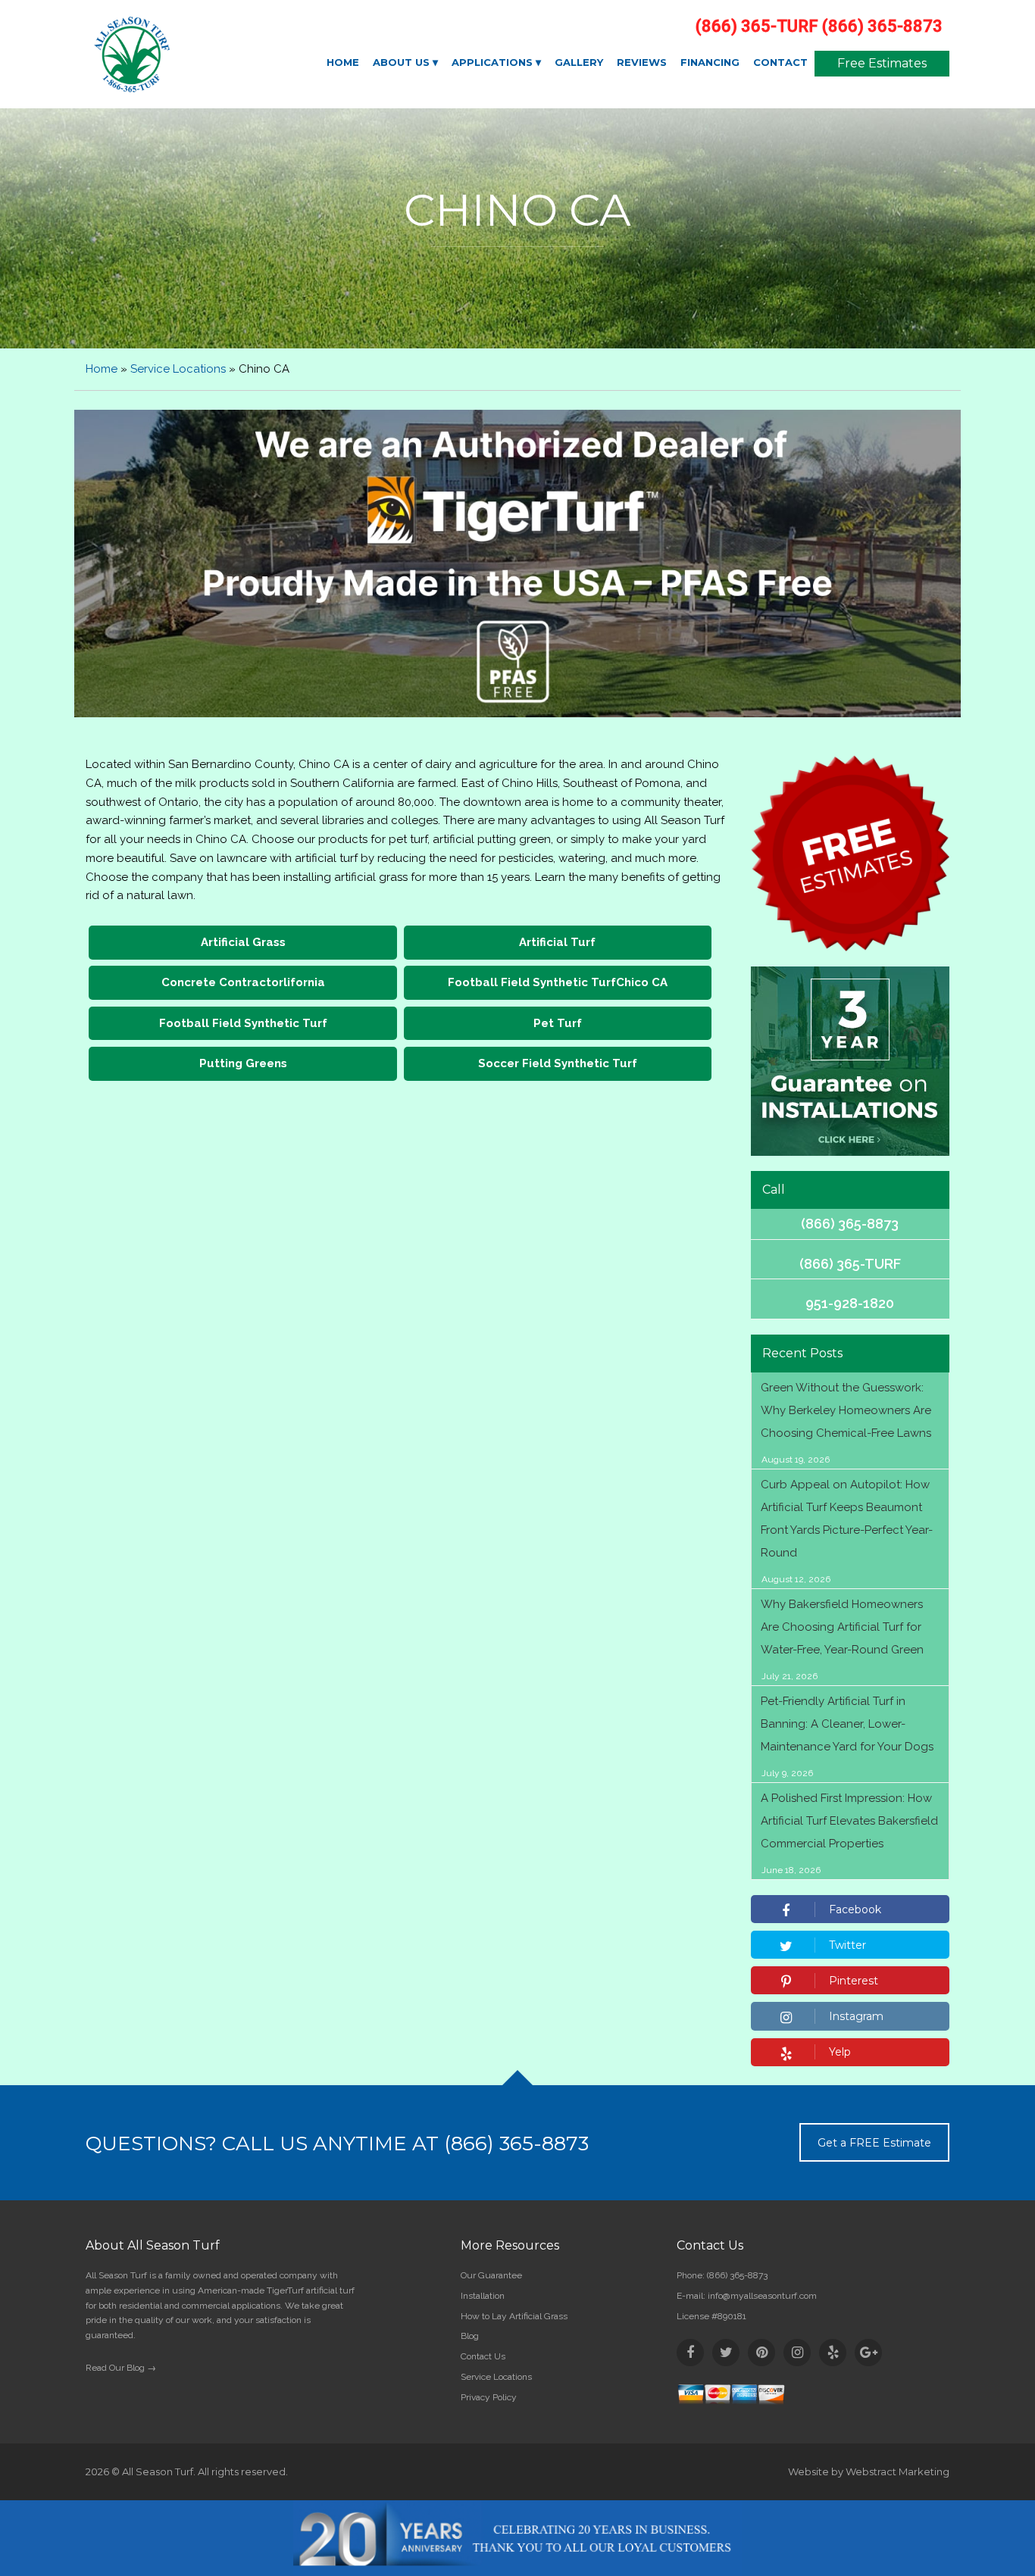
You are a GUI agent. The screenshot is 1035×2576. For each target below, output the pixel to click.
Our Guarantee (491, 2275)
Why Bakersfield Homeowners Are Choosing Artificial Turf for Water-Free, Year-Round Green (842, 1627)
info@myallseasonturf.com (762, 2296)
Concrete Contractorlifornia (243, 982)
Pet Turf (558, 1023)
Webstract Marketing (897, 2471)
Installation (483, 2296)
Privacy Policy (489, 2397)
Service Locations (178, 369)
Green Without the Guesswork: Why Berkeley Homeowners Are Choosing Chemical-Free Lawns (846, 1410)
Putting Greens (243, 1063)
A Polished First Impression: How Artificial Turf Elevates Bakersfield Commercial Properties (849, 1821)
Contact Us (483, 2356)
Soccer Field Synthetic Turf (558, 1063)
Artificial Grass (243, 942)
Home (102, 369)
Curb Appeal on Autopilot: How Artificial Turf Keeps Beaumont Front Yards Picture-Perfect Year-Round (847, 1519)
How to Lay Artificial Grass (514, 2316)
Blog (470, 2336)
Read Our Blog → (121, 2368)
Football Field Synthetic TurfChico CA (558, 982)
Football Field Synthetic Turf (243, 1023)
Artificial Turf (557, 942)
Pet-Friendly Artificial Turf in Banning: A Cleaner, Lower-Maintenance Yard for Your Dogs (847, 1724)
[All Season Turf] (185, 55)
